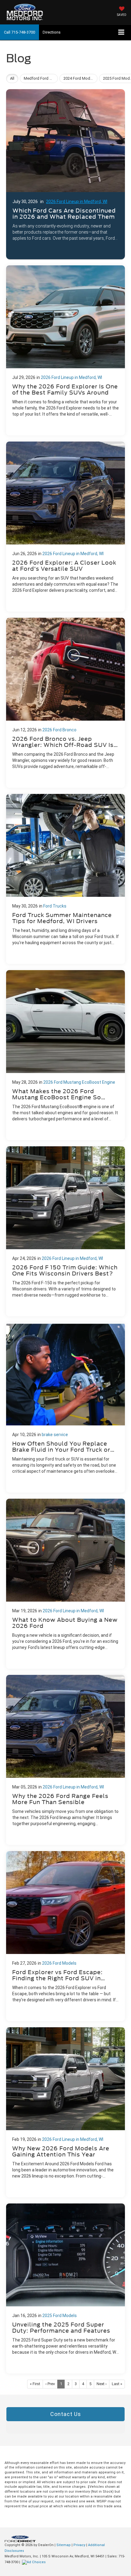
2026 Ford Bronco (59, 730)
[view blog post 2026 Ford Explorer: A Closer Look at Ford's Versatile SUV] (65, 527)
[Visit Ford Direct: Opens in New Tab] (35, 2562)
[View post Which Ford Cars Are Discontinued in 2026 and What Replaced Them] (65, 173)
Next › (102, 2384)
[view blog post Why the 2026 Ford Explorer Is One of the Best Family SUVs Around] (65, 350)
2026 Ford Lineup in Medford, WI (77, 202)
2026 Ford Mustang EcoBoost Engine (79, 1082)
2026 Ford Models (59, 1963)
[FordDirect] (20, 2539)
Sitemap (64, 2545)
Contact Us (66, 2414)
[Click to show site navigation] (121, 33)
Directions (52, 32)
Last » (117, 2384)
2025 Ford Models (60, 2316)
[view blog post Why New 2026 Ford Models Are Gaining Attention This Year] (65, 2112)
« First (35, 2384)
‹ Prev (50, 2384)
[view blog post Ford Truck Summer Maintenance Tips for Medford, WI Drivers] (65, 879)
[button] (19, 32)
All (12, 78)
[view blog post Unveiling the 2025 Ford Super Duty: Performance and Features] (65, 2289)
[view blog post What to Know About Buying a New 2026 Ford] (65, 1584)
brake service (55, 1435)
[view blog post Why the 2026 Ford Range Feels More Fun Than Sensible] (65, 1760)
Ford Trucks (55, 906)
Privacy (79, 2545)
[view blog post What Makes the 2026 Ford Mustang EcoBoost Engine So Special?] (65, 1055)
